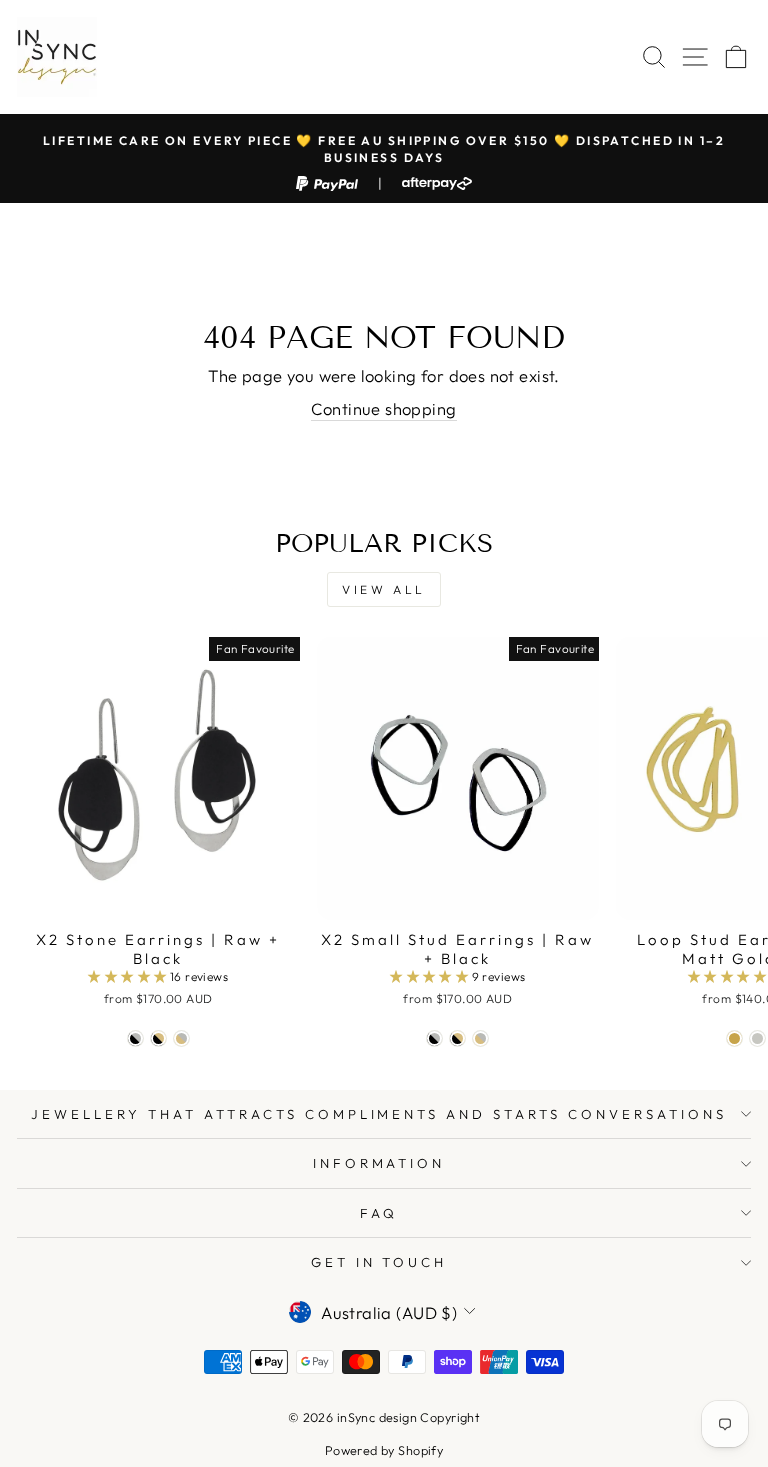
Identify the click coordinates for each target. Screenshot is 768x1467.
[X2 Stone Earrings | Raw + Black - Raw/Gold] (181, 1038)
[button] (129, 976)
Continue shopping (383, 408)
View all (384, 589)
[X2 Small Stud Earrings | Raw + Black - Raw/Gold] (480, 1038)
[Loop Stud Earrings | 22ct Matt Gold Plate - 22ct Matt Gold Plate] (734, 1038)
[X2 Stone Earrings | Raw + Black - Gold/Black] (158, 1038)
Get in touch (379, 1262)
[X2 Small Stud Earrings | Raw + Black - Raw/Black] (434, 1038)
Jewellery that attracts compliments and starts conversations (378, 1114)
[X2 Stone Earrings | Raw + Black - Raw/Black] (135, 1038)
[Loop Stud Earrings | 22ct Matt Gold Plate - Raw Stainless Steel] (757, 1038)
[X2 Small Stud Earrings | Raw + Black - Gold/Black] (457, 1038)
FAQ (379, 1213)
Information (379, 1163)
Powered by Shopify (384, 1450)
